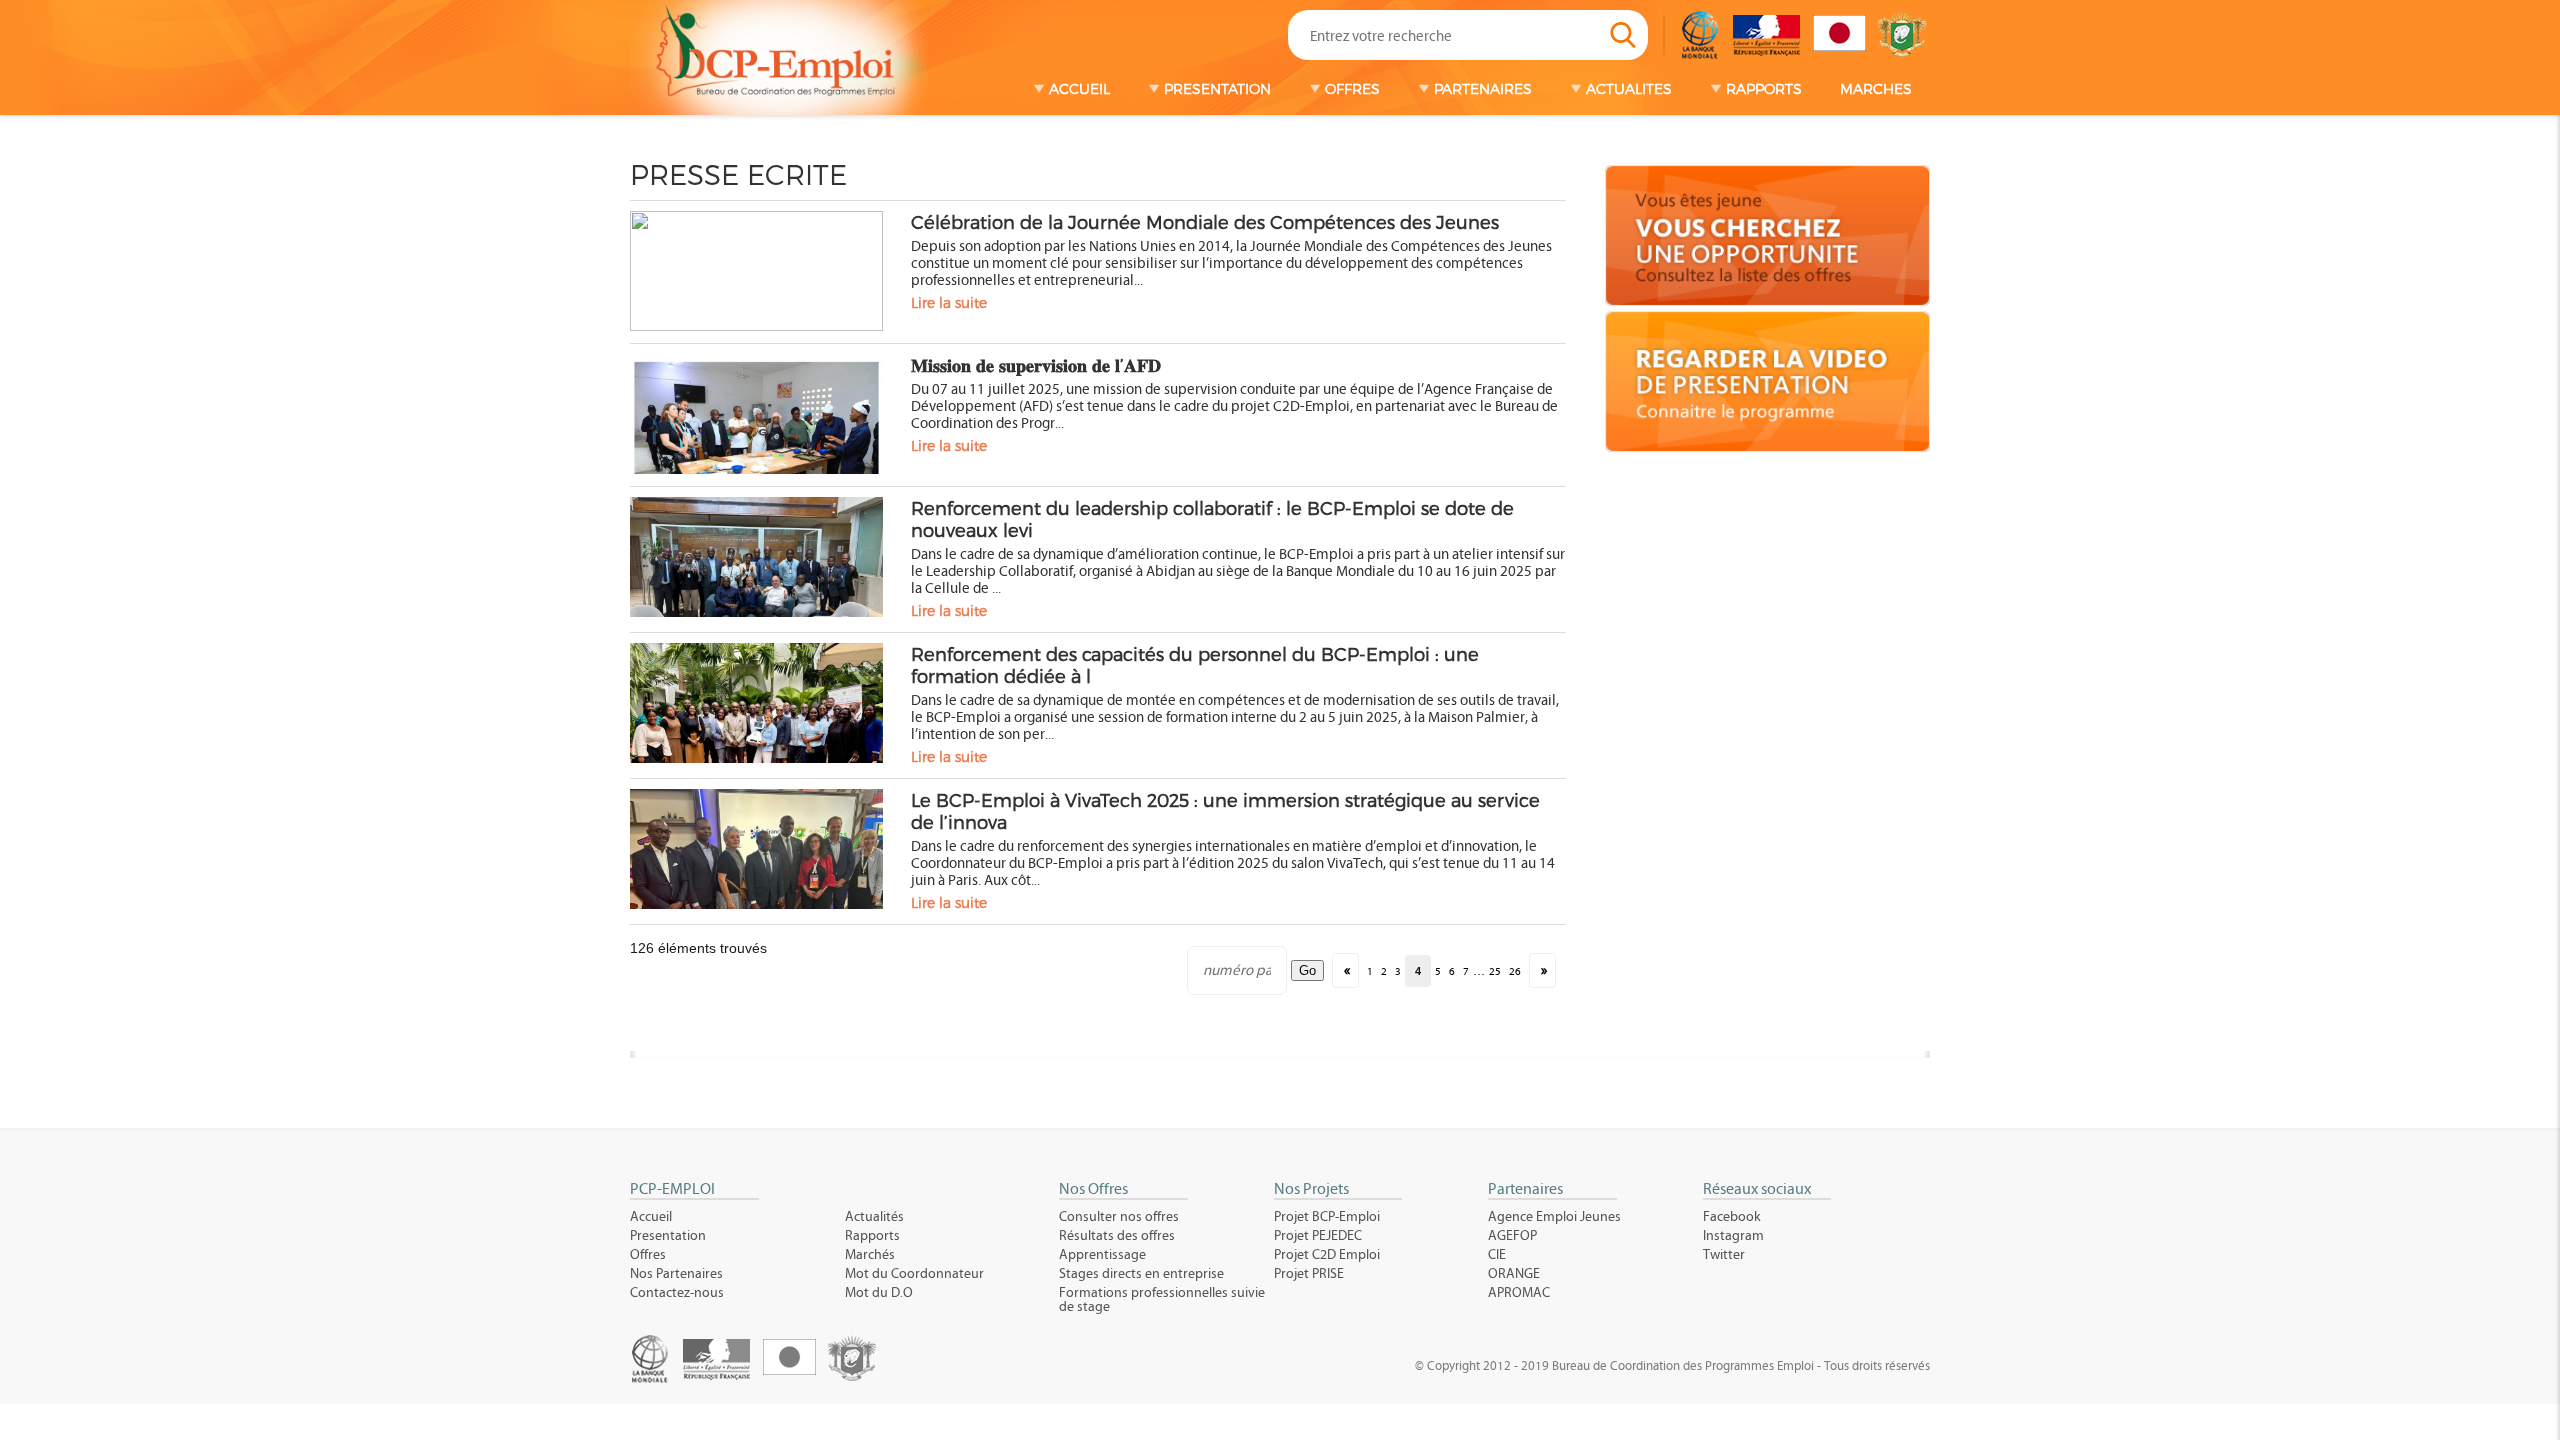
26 (1515, 971)
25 (1495, 971)
